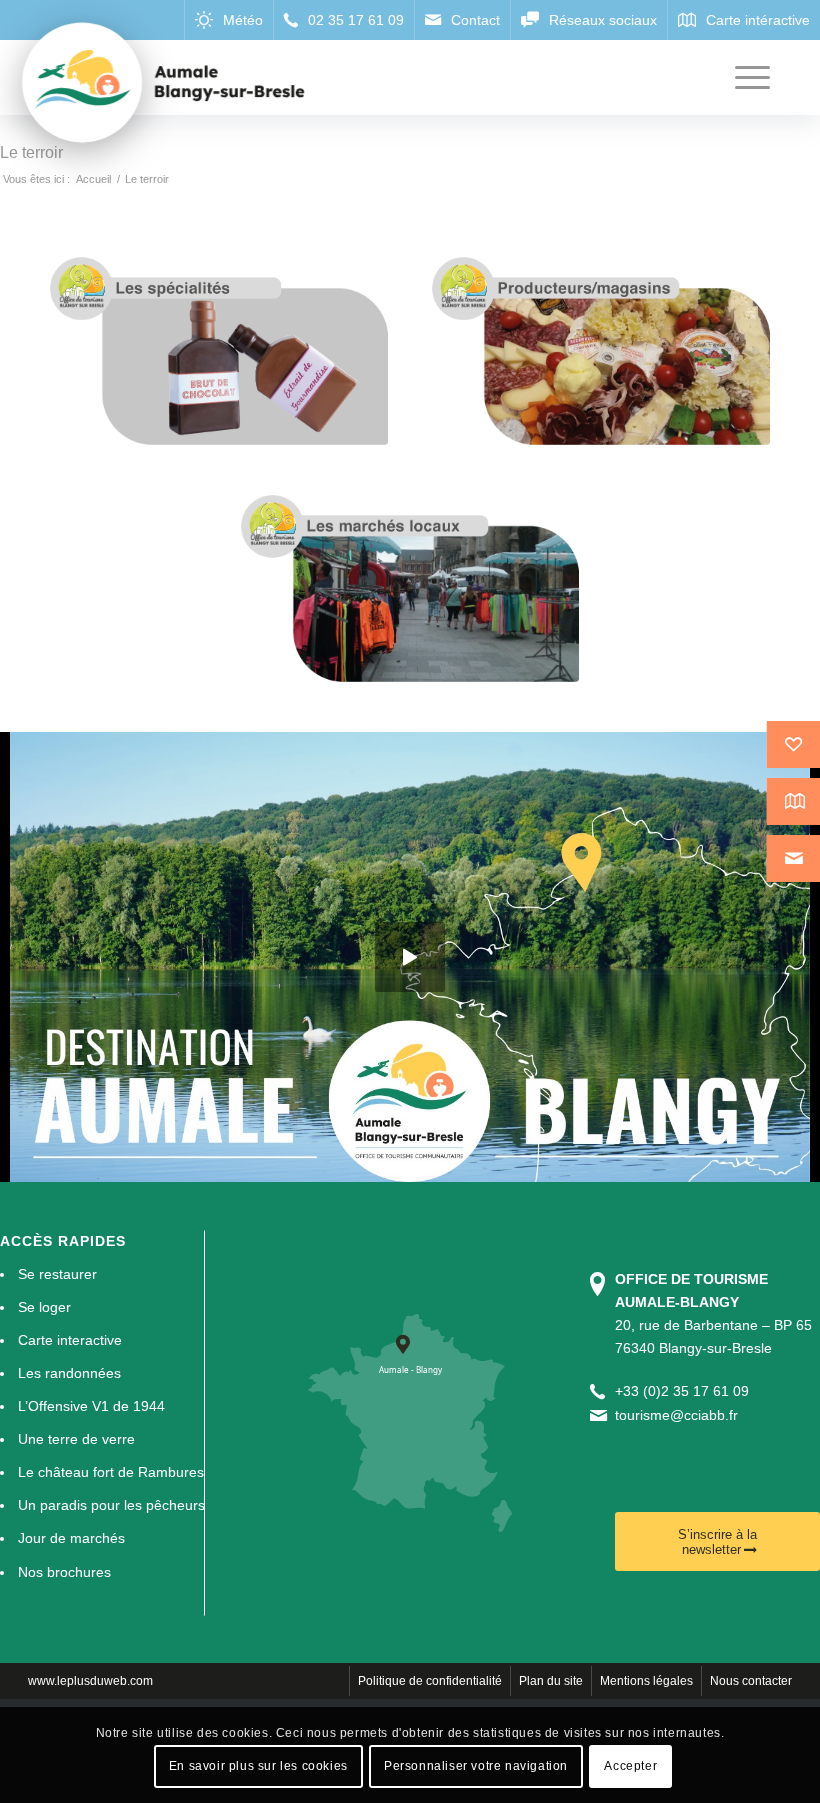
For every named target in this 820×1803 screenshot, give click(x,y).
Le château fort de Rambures (111, 1472)
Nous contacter (751, 1681)
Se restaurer (57, 1274)
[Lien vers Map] (743, 20)
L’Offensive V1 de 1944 (91, 1406)
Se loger (44, 1307)
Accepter (630, 1766)
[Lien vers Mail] (462, 20)
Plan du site (551, 1681)
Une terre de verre (76, 1439)
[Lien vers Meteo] (228, 20)
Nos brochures (64, 1572)
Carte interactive (70, 1340)
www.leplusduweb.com (90, 1681)
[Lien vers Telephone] (343, 20)
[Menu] (742, 77)
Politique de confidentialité (430, 1681)
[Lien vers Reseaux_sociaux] (588, 20)
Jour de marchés (71, 1538)
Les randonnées (69, 1373)
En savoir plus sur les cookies (258, 1766)
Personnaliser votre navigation (476, 1766)
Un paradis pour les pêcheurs (111, 1505)
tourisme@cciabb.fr (676, 1415)
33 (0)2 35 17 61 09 (686, 1391)
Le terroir (31, 152)
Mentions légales (646, 1681)
